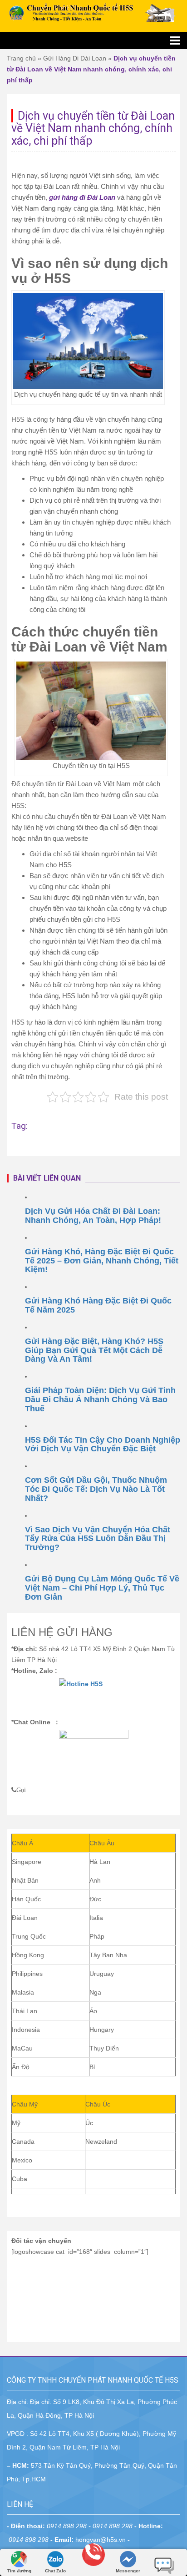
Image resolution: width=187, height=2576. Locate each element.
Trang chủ (21, 58)
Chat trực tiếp (164, 2562)
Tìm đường (19, 2571)
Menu (93, 40)
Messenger (128, 2571)
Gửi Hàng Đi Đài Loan (75, 58)
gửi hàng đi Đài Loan (82, 197)
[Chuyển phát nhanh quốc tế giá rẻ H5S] (93, 13)
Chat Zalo (55, 2571)
